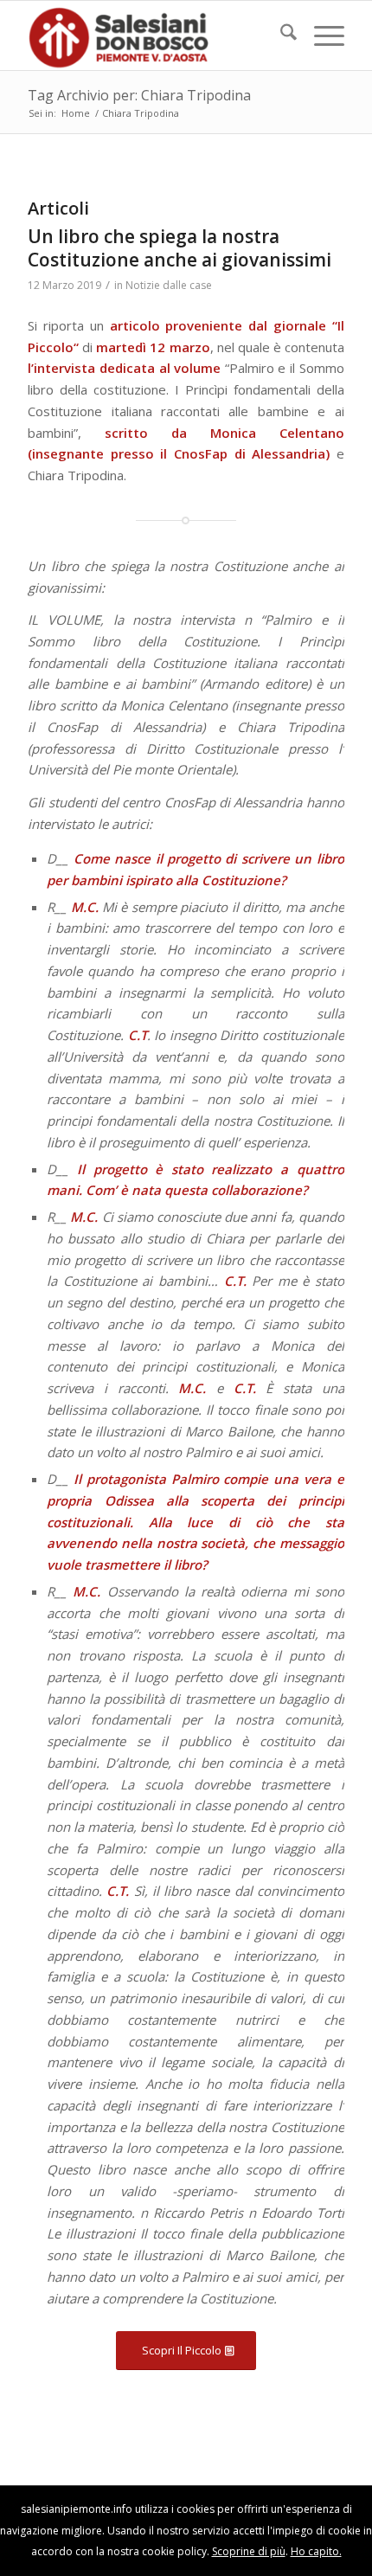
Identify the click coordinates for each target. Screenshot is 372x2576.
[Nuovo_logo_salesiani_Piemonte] (154, 35)
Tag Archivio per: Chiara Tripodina (139, 95)
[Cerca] (280, 35)
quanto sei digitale (5, 2496)
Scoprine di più (249, 2551)
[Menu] (321, 35)
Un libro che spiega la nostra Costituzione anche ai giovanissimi (180, 248)
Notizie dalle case (169, 285)
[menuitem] (280, 35)
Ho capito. (316, 2551)
